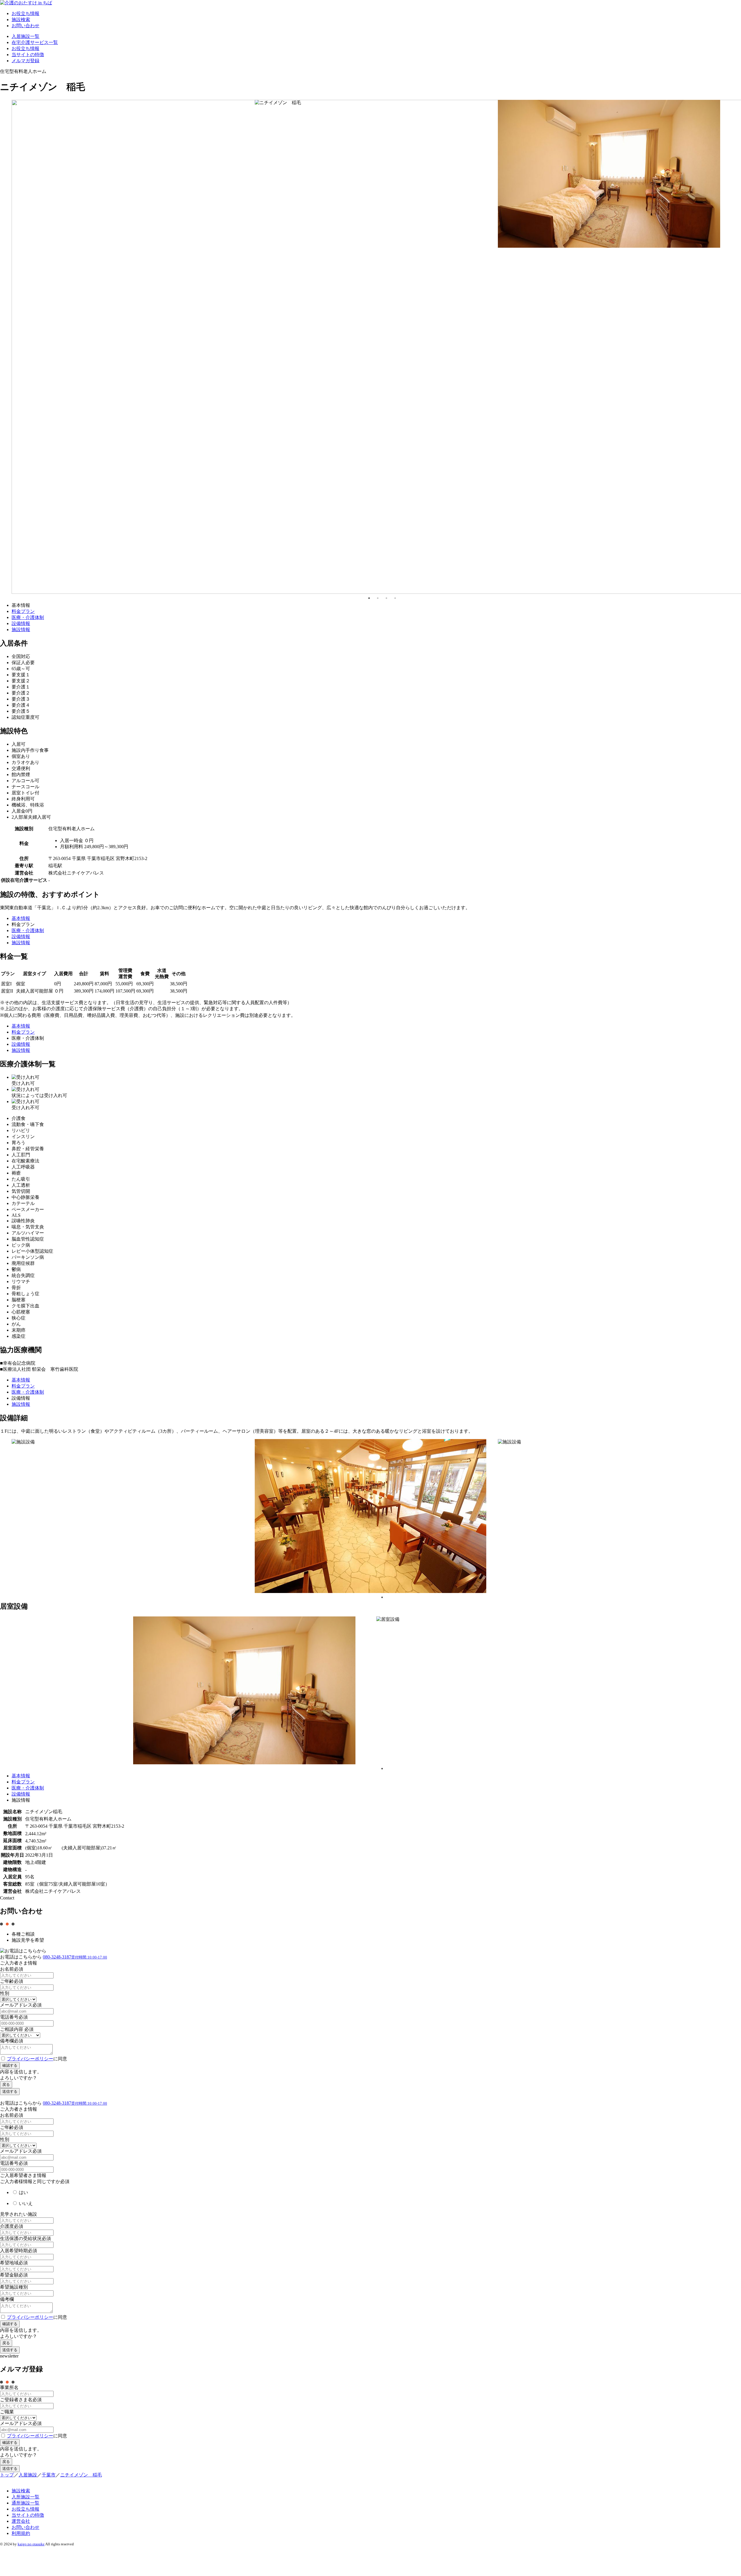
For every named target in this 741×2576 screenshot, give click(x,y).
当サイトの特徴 (28, 55)
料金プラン (23, 611)
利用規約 (21, 2533)
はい (23, 2192)
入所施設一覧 (25, 2497)
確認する (10, 2065)
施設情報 (21, 630)
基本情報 (21, 918)
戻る (6, 2084)
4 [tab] (395, 598)
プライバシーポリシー (30, 2059)
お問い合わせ (25, 26)
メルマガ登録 (25, 61)
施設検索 (21, 20)
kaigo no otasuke (31, 2544)
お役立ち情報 (25, 13)
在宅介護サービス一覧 (35, 42)
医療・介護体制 (28, 617)
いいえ (25, 2203)
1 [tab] (369, 598)
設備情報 (21, 623)
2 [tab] (378, 598)
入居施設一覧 (25, 36)
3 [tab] (386, 598)
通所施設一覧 (25, 2503)
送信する (10, 2091)
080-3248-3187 (75, 1957)
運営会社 (21, 2521)
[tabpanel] (133, 174)
